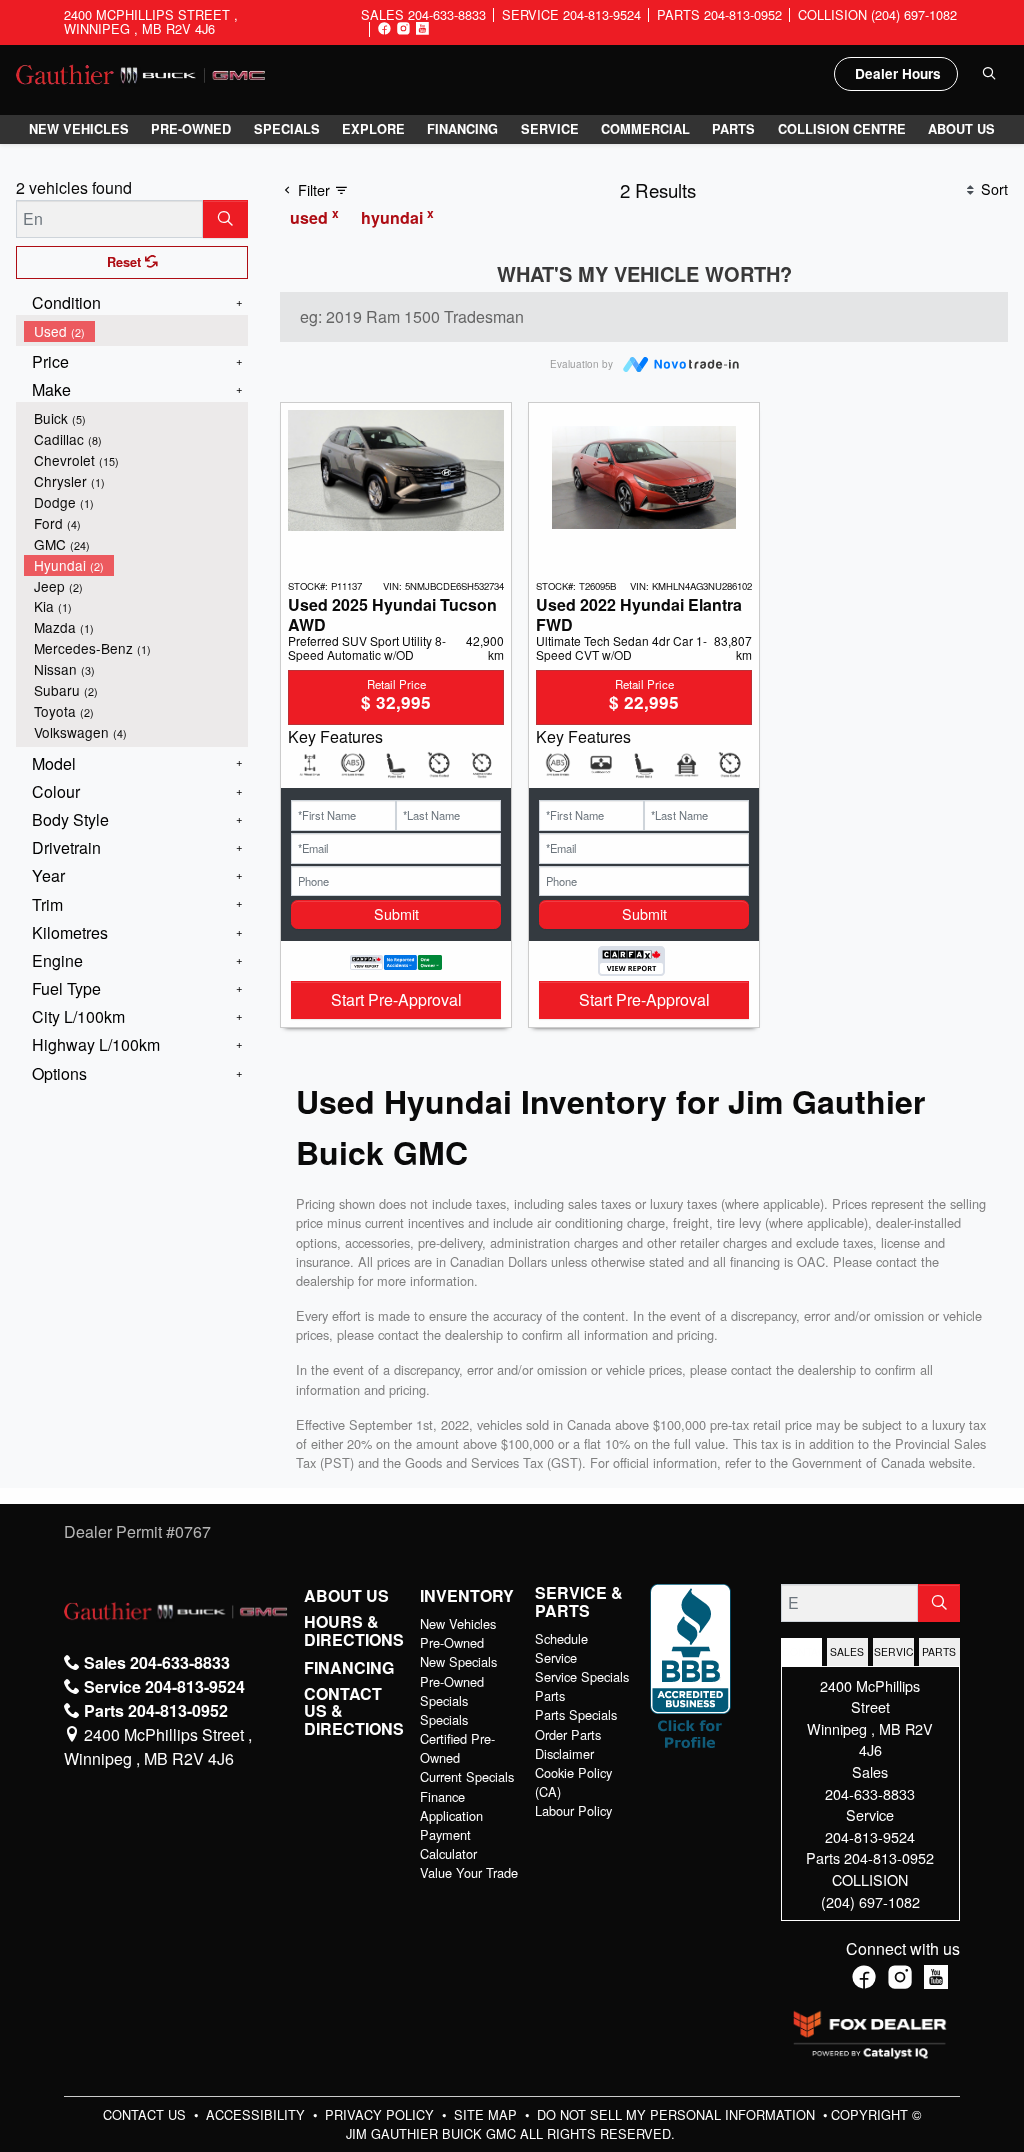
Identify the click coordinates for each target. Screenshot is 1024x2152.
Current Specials (467, 1776)
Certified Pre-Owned (457, 1748)
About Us (346, 1596)
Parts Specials (576, 1714)
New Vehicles (458, 1623)
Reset (126, 262)
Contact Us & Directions (354, 1711)
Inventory (467, 1596)
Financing (349, 1668)
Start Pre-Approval (396, 999)
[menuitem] (136, 331)
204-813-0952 (889, 1857)
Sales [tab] (847, 1651)
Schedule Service (561, 1648)
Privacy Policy (381, 2114)
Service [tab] (894, 1651)
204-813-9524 (870, 1836)
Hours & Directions (354, 1630)
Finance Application (451, 1806)
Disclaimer (564, 1753)
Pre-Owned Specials (452, 1691)
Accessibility (257, 2114)
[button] (79, 129)
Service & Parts (579, 1601)
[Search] (225, 219)
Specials (444, 1719)
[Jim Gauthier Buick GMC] (141, 72)
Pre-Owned (452, 1642)
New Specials (458, 1661)
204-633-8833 (870, 1793)
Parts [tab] (939, 1651)
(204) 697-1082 (870, 1901)
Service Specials (582, 1676)
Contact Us (146, 2114)
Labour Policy (573, 1810)
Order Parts (568, 1734)
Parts (550, 1695)
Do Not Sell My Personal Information (678, 2114)
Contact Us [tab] (802, 1651)
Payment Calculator (448, 1844)
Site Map (487, 2114)
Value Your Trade (469, 1872)
